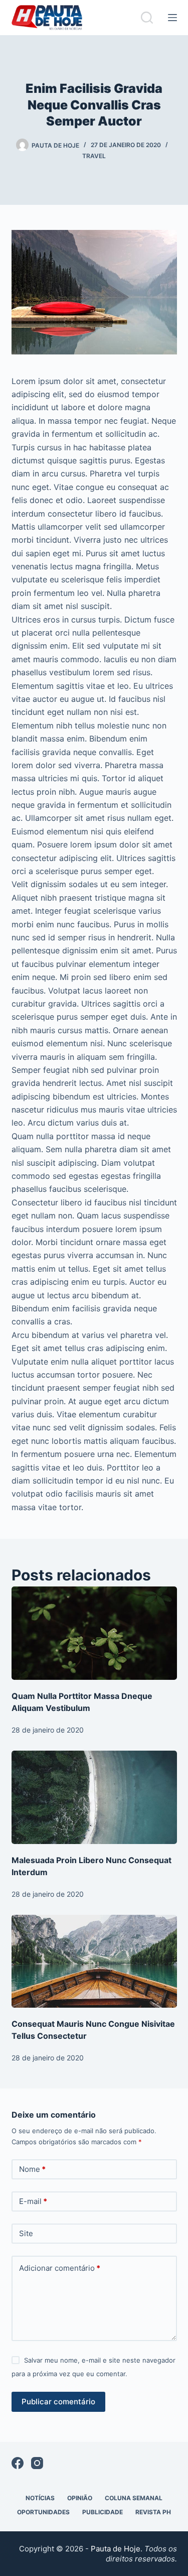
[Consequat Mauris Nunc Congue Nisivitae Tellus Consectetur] (94, 1961)
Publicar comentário (58, 2402)
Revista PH (153, 2512)
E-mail (33, 2201)
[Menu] (172, 18)
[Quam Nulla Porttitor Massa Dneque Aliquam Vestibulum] (94, 1633)
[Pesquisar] (147, 18)
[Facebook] (18, 2463)
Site (26, 2233)
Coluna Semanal (134, 2498)
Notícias (40, 2498)
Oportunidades (43, 2512)
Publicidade (103, 2512)
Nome (32, 2169)
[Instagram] (37, 2463)
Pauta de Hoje (116, 2549)
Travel (94, 156)
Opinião (80, 2498)
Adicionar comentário (60, 2268)
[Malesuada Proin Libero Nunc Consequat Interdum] (94, 1797)
